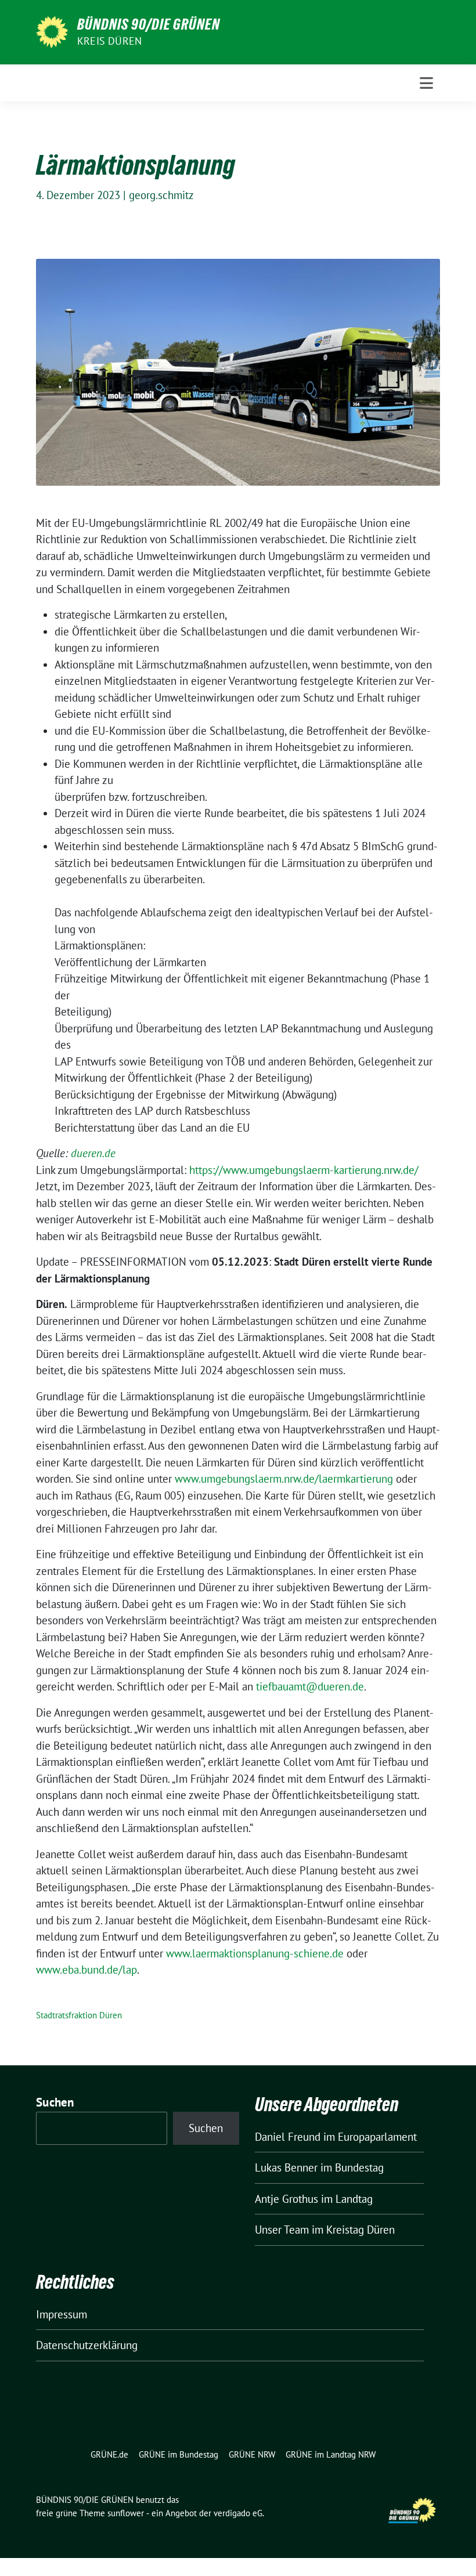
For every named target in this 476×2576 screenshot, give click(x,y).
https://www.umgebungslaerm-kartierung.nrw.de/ (304, 1170)
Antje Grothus (286, 2199)
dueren (86, 1153)
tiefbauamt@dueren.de (310, 1686)
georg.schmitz (161, 195)
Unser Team (282, 2230)
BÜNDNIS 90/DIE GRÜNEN (149, 24)
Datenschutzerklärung (87, 2345)
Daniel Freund (288, 2137)
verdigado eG (238, 2513)
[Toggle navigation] (426, 83)
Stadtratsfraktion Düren (79, 2015)
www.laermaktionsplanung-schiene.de (255, 1953)
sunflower (126, 2513)
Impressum (62, 2314)
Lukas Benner (286, 2167)
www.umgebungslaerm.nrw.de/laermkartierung (284, 1479)
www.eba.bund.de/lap (86, 1970)
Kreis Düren (109, 41)
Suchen (55, 2102)
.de (109, 1153)
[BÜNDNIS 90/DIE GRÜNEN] (52, 31)
